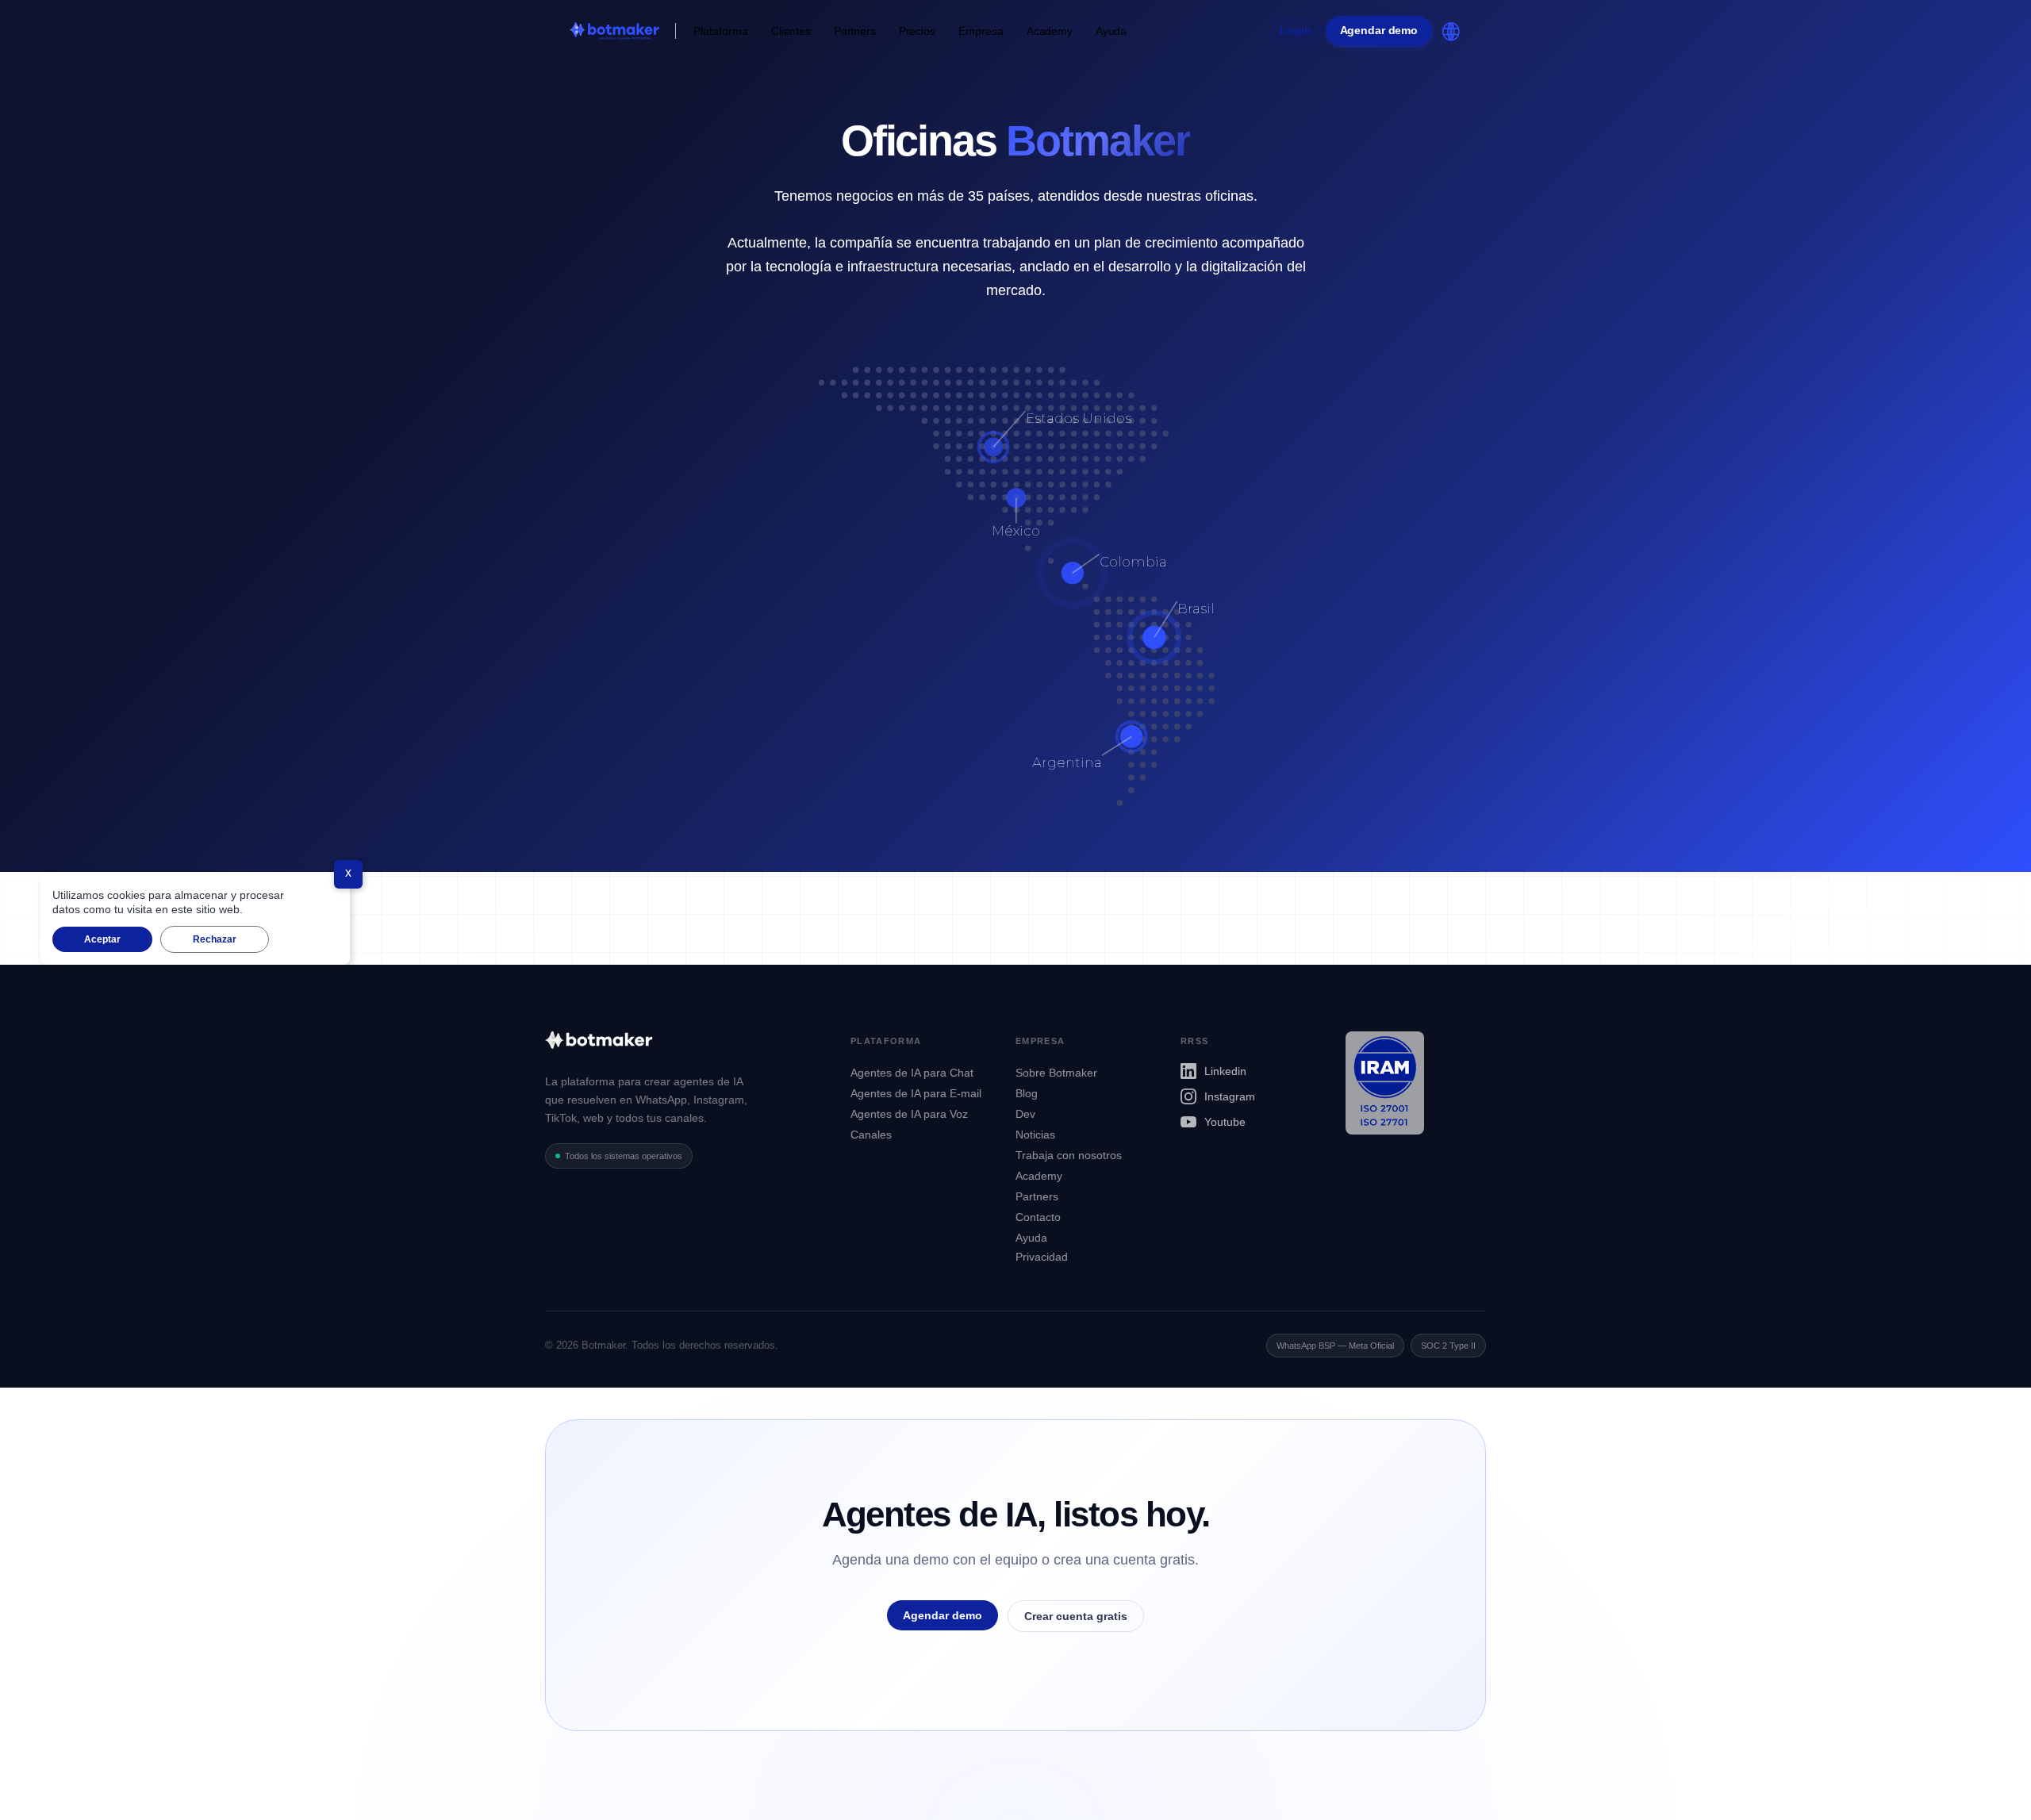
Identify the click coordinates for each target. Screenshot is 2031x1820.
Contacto (1038, 1217)
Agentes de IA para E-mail (916, 1093)
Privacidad (1042, 1257)
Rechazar (215, 939)
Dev (1025, 1114)
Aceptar (102, 939)
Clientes (791, 31)
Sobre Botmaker (1056, 1073)
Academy (1050, 31)
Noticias (1035, 1135)
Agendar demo (1379, 31)
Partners (855, 31)
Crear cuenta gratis (1076, 1616)
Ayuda (1111, 31)
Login (1295, 31)
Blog (1027, 1093)
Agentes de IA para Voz (909, 1114)
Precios (917, 31)
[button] (721, 31)
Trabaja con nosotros (1069, 1155)
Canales (871, 1135)
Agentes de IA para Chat (912, 1073)
